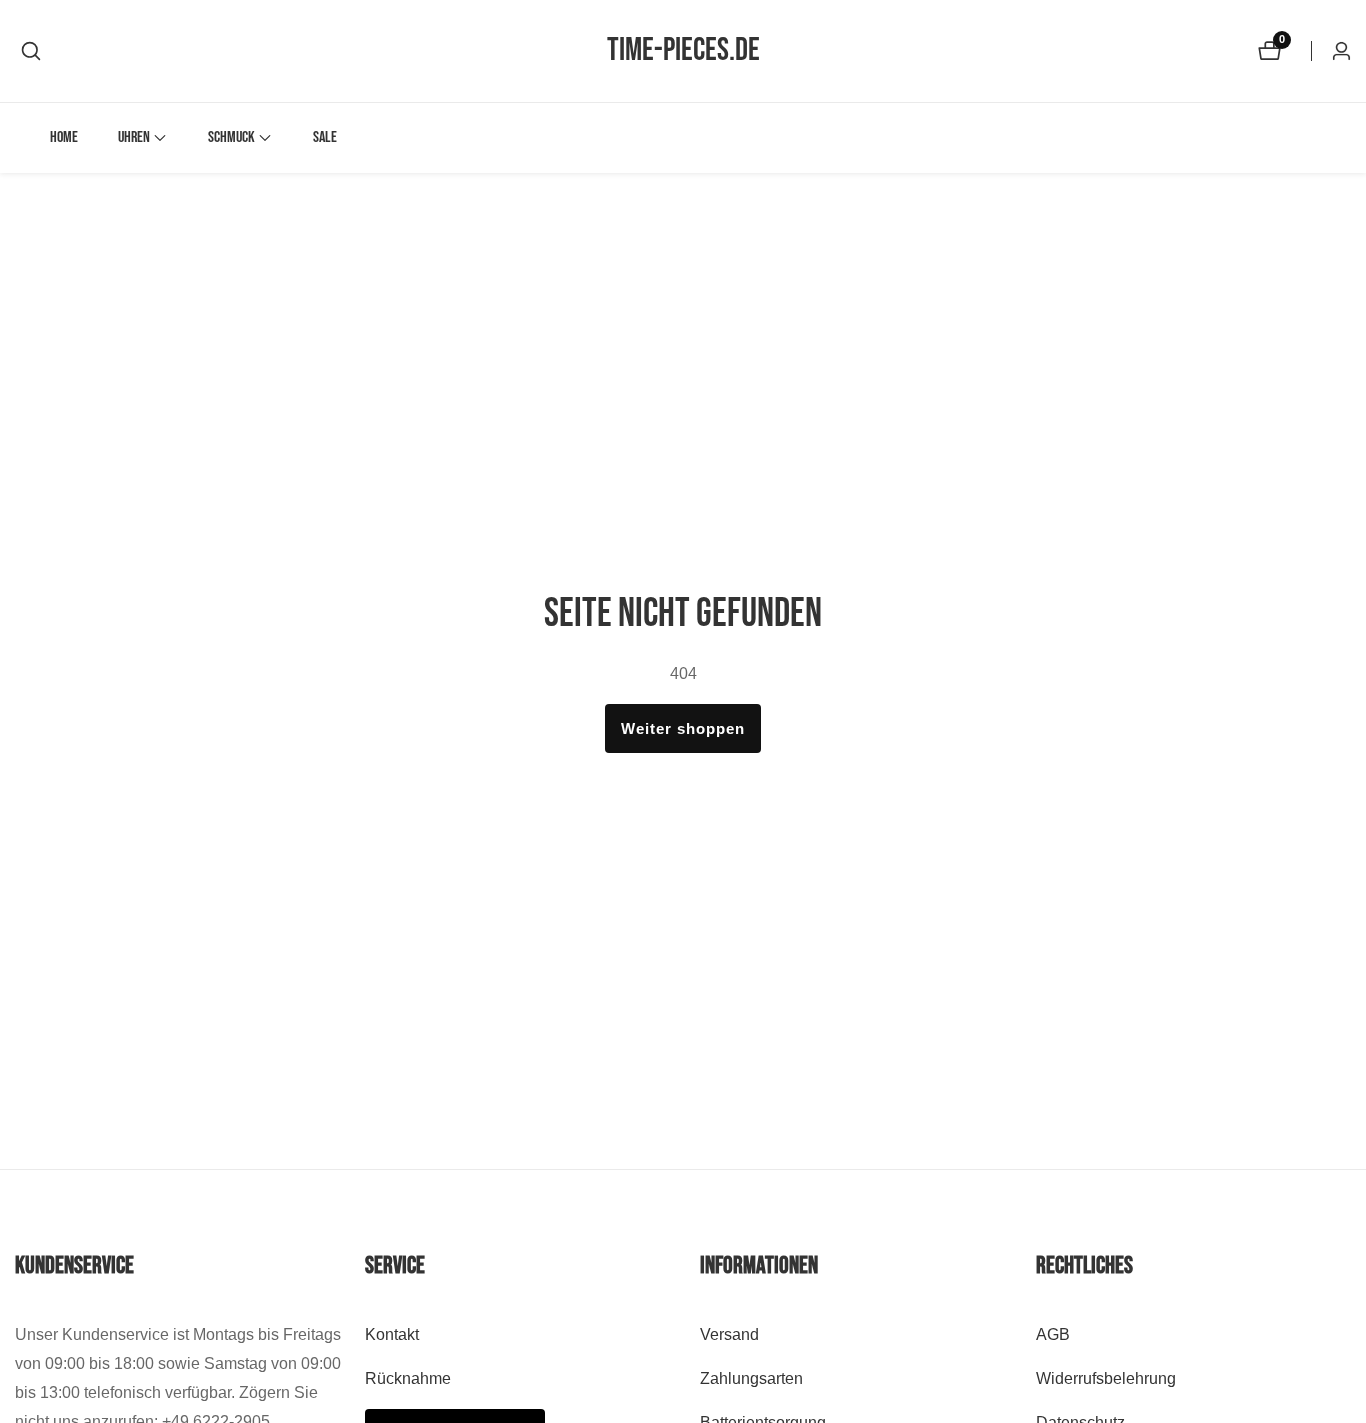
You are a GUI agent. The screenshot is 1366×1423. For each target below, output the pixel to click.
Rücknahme (408, 1378)
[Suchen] (31, 51)
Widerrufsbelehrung (1106, 1378)
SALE (325, 137)
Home (64, 137)
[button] (134, 138)
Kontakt (392, 1334)
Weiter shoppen (683, 728)
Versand (729, 1334)
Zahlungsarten (751, 1378)
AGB (1053, 1334)
